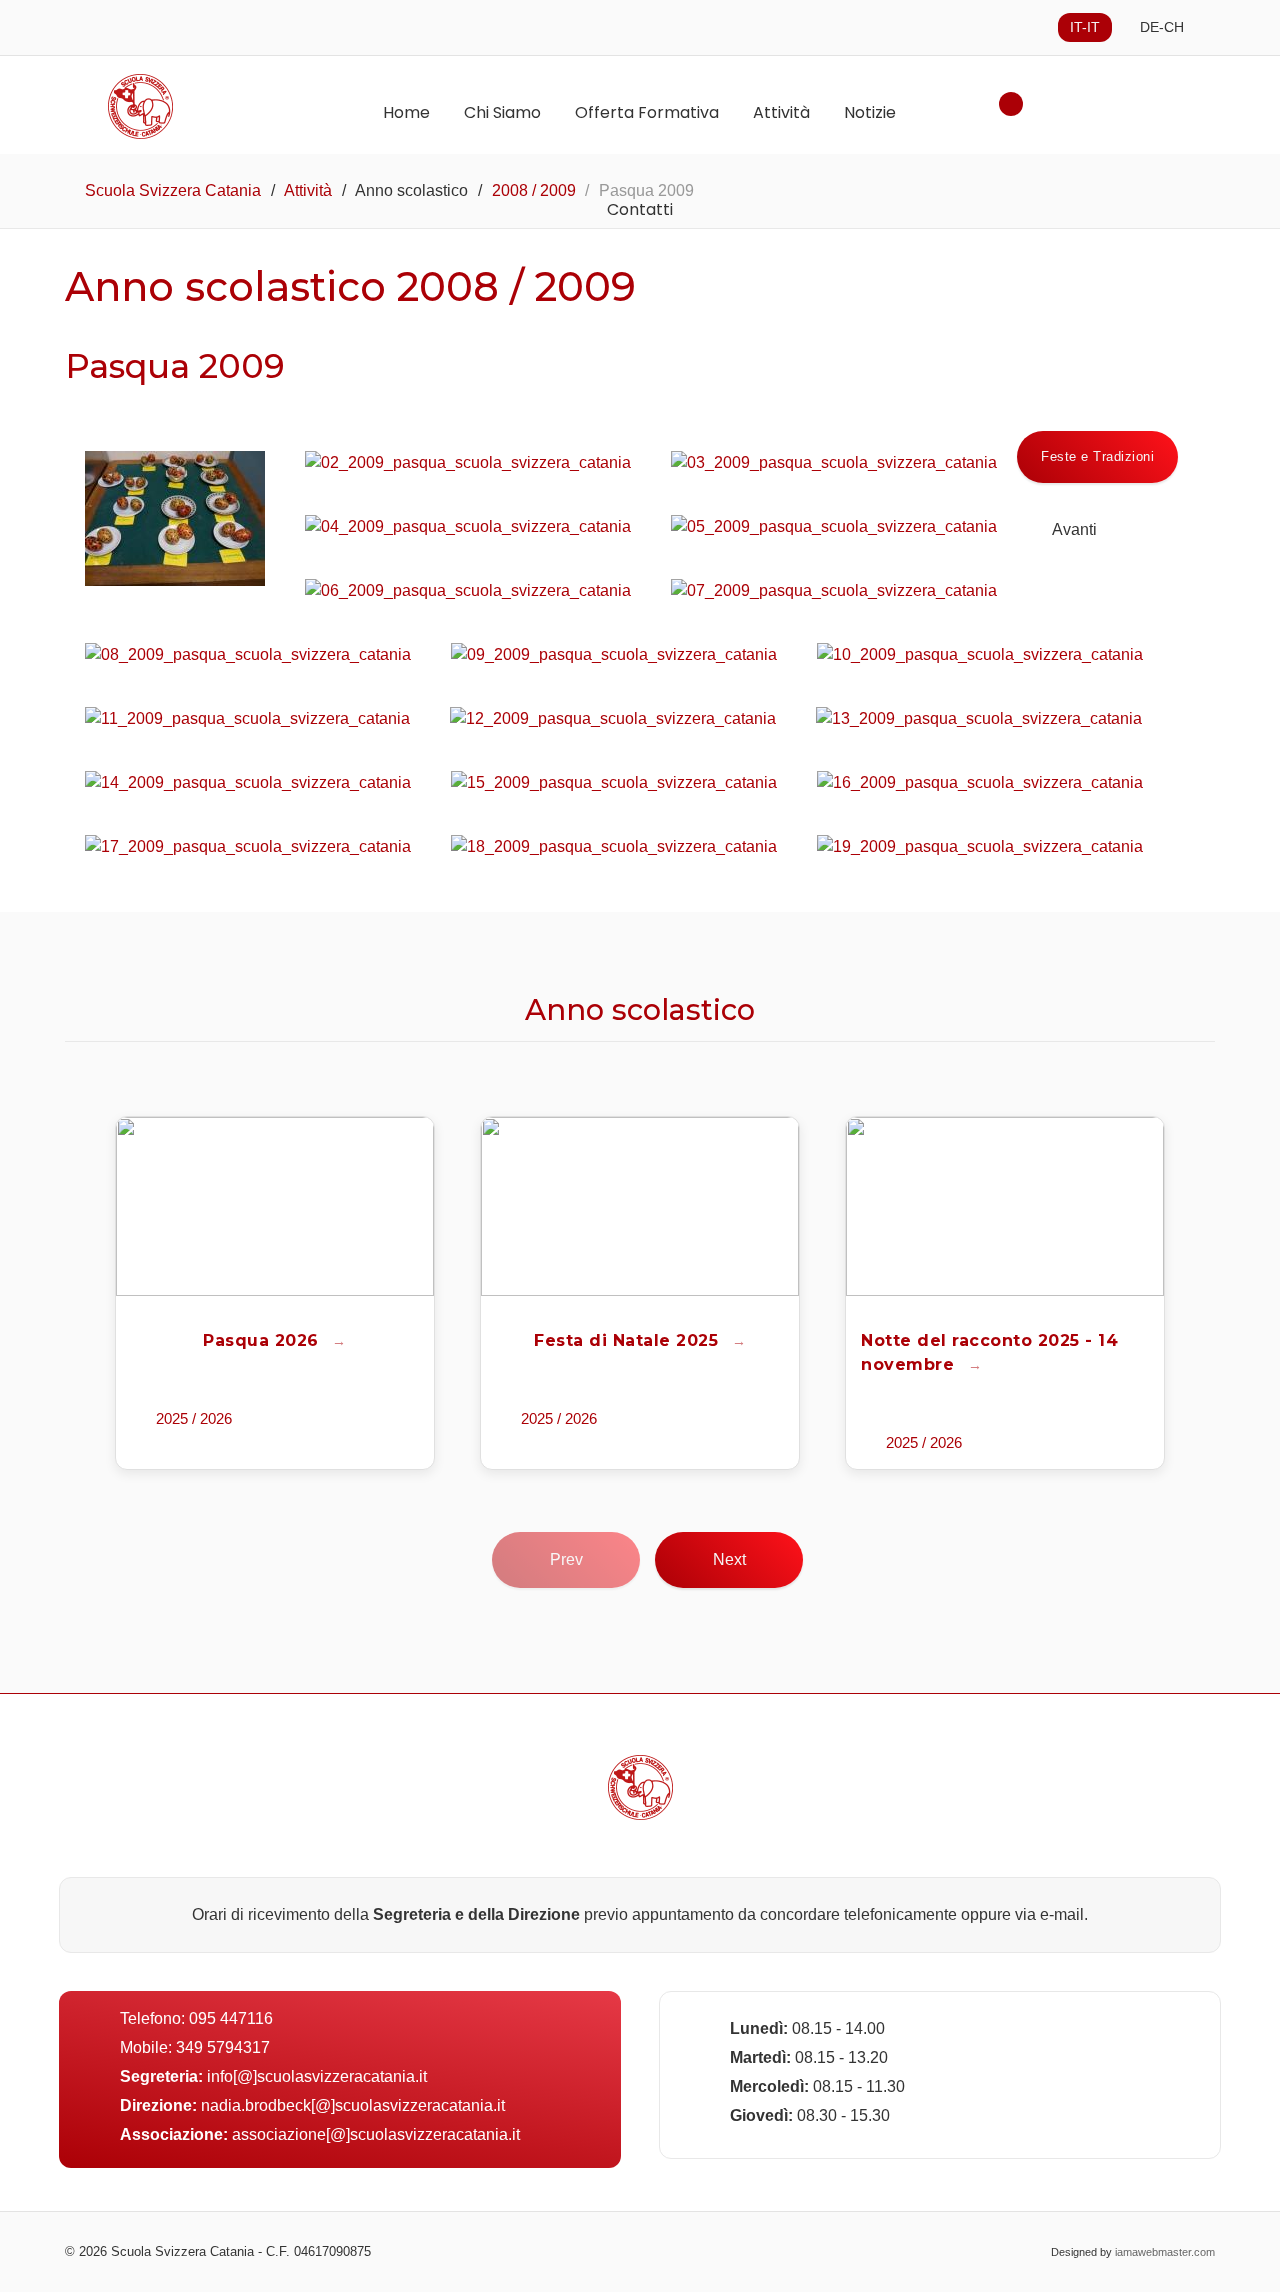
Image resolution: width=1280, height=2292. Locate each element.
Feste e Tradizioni (1097, 456)
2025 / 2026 (194, 1418)
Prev (566, 1559)
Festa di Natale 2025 (629, 1340)
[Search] (1011, 104)
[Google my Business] (660, 2252)
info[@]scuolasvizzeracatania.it (317, 2076)
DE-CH (1162, 27)
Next (729, 1559)
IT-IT (1085, 27)
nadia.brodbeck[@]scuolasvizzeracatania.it (353, 2105)
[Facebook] (620, 2252)
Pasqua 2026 (263, 1340)
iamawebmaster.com (1165, 2252)
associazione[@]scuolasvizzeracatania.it (376, 2134)
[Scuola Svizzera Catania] (194, 106)
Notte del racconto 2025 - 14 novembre (989, 1352)
